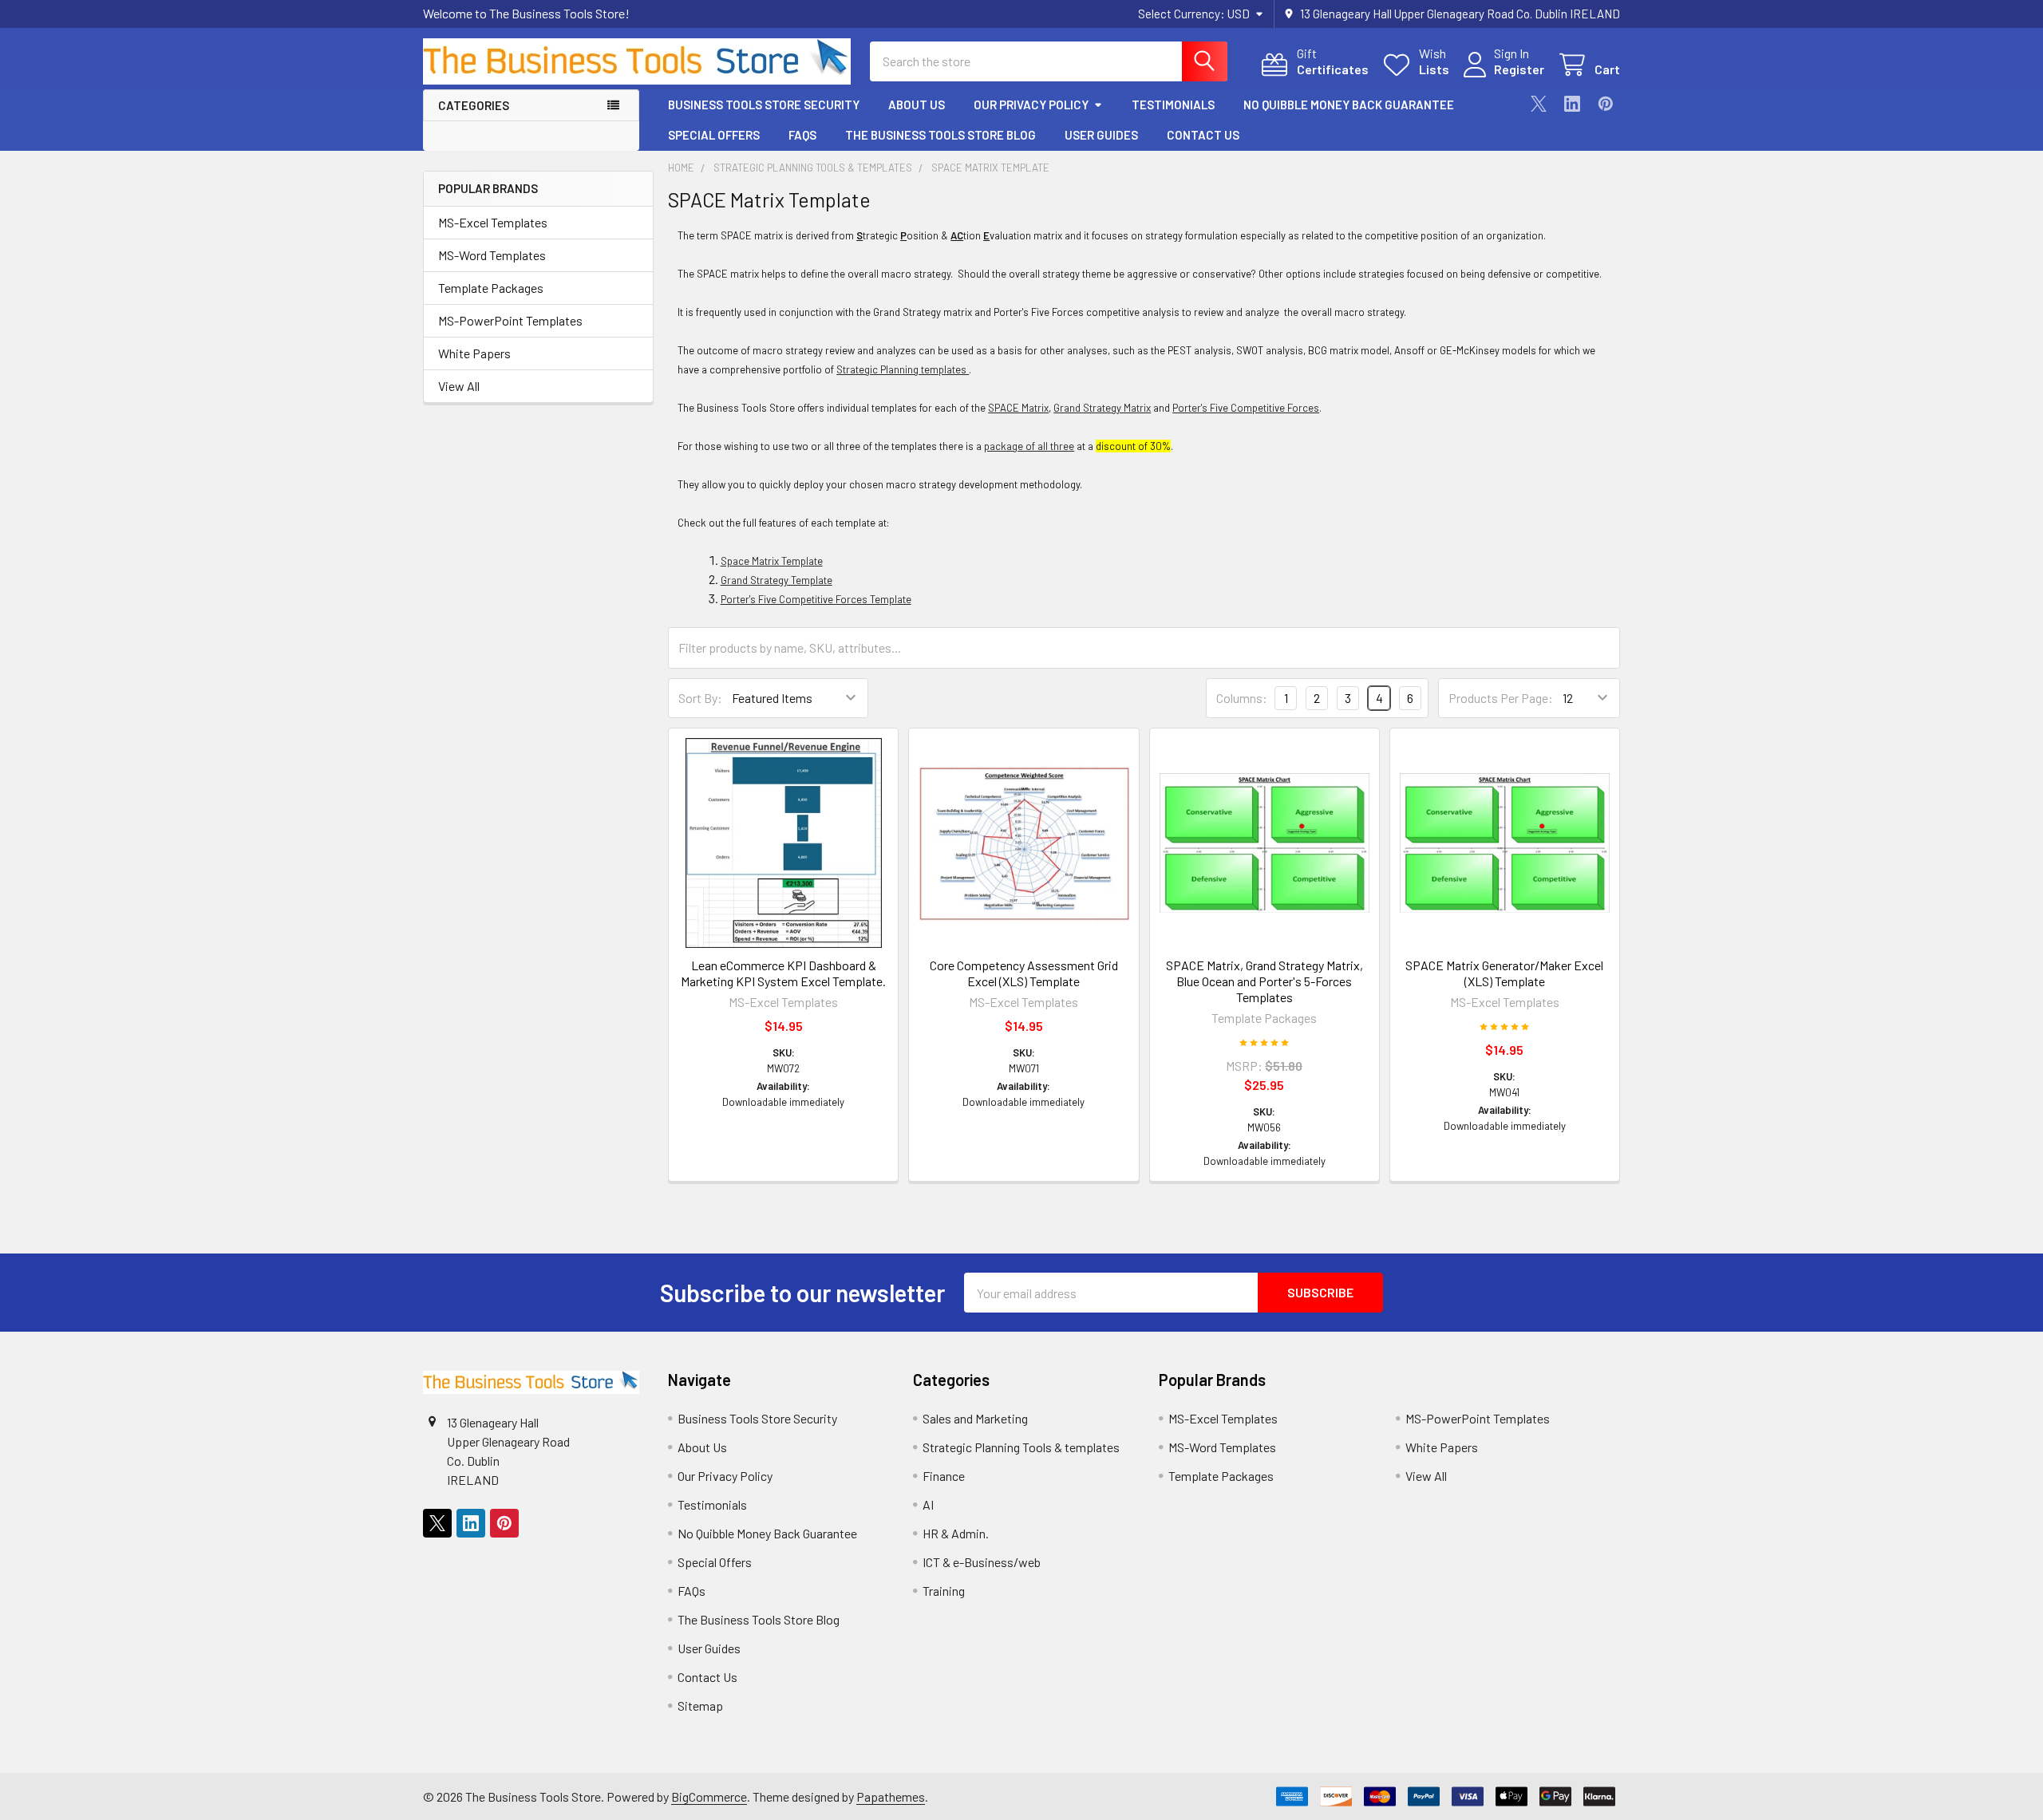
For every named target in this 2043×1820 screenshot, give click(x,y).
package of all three (1029, 446)
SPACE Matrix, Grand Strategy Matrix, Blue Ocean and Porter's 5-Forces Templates (1265, 981)
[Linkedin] (1572, 104)
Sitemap (700, 1706)
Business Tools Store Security (764, 105)
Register (1519, 69)
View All (459, 386)
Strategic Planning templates (903, 369)
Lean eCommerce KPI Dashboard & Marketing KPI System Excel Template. (783, 973)
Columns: (1242, 698)
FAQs (802, 135)
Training (944, 1591)
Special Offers (714, 135)
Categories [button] (474, 105)
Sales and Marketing (975, 1418)
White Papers (474, 353)
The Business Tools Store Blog (940, 135)
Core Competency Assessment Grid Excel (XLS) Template (1024, 973)
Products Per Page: (1501, 698)
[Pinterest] (1606, 104)
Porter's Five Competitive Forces (1246, 408)
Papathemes (891, 1796)
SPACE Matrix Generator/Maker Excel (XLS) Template (1504, 973)
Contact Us (1203, 135)
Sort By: (700, 698)
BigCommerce (709, 1796)
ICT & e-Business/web (982, 1562)
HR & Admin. (956, 1533)
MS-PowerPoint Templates (510, 320)
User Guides (1101, 135)
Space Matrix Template (772, 561)
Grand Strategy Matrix (1102, 408)
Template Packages (491, 288)
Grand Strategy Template (776, 580)
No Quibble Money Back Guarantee (1349, 105)
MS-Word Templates (492, 255)
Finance (944, 1476)
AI (928, 1504)
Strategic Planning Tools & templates (1021, 1447)
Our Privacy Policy (1031, 105)
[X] (1539, 104)
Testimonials (1173, 105)
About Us (917, 105)
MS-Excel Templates (493, 222)
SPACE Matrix (1018, 408)
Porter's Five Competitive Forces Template (816, 599)
